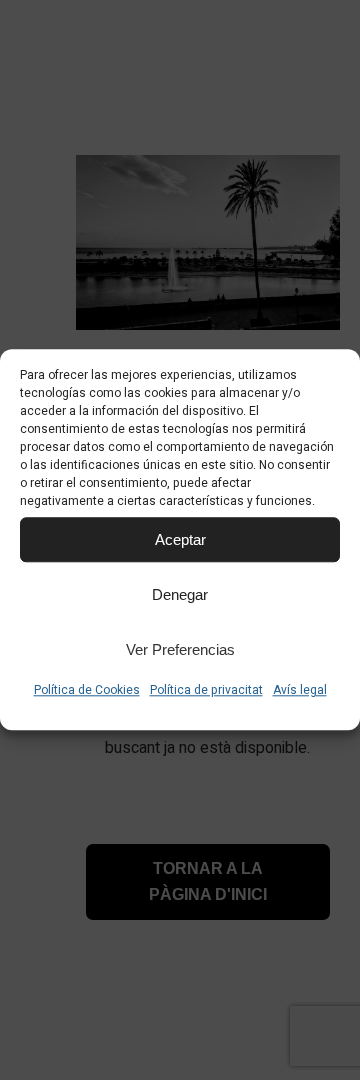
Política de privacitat (206, 690)
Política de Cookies (87, 690)
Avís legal (300, 690)
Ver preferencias (180, 649)
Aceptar (180, 539)
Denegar (180, 594)
